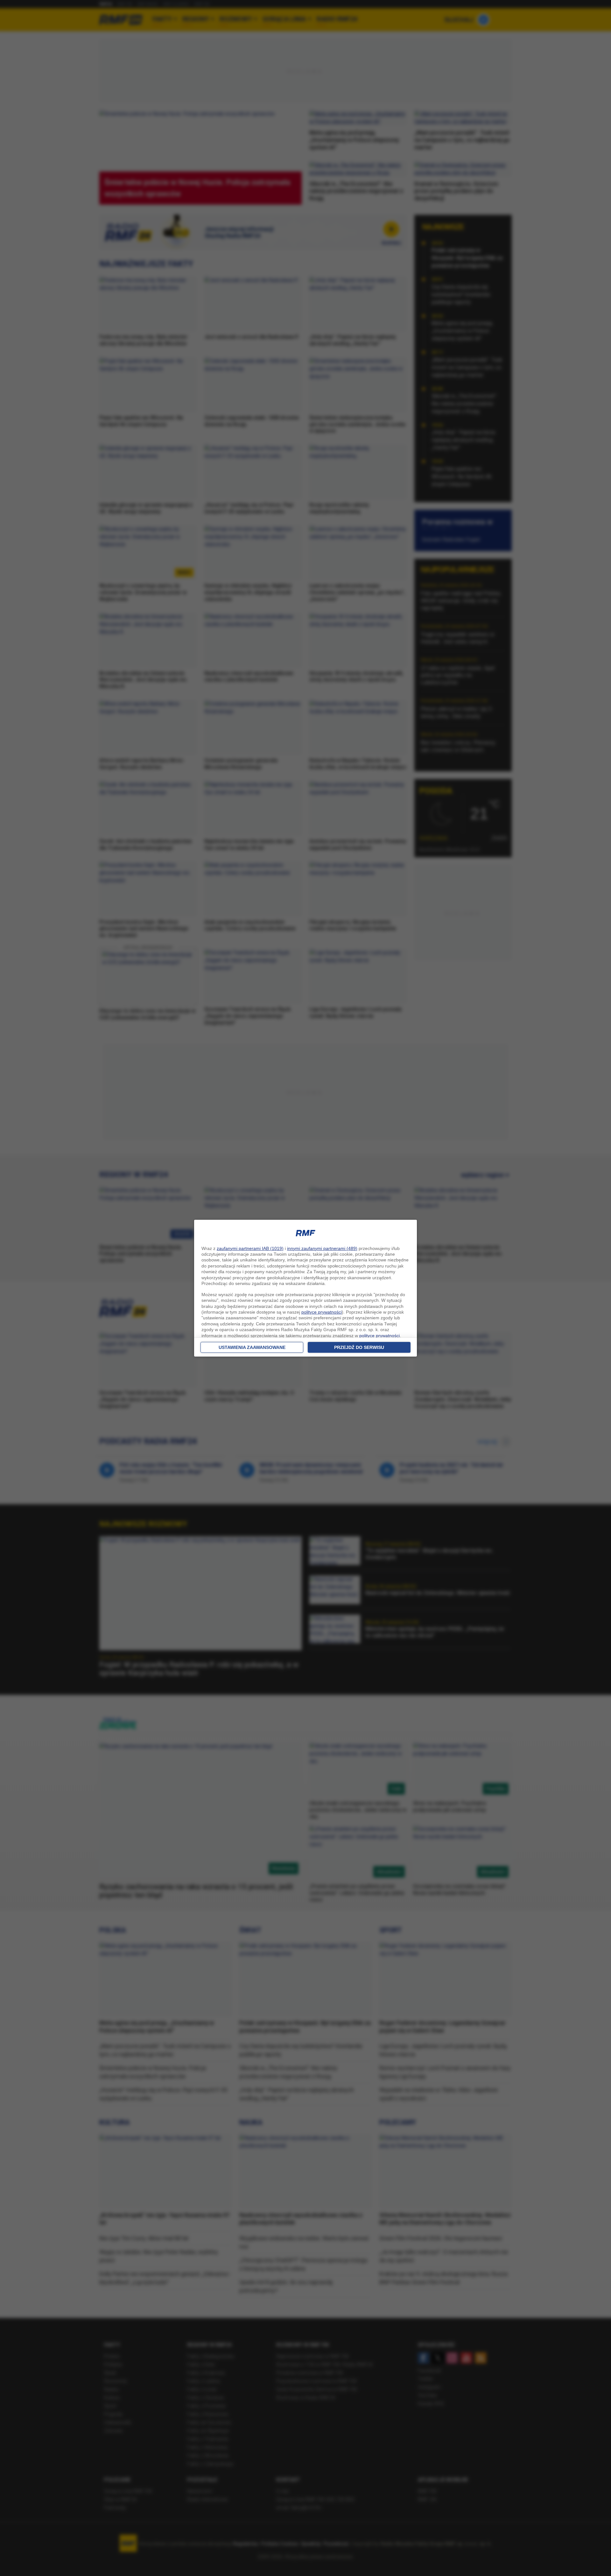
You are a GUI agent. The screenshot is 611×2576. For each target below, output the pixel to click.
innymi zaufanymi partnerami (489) (322, 1248)
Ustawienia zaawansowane (252, 1347)
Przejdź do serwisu (359, 1347)
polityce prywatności (322, 1312)
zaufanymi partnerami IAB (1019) (250, 1248)
